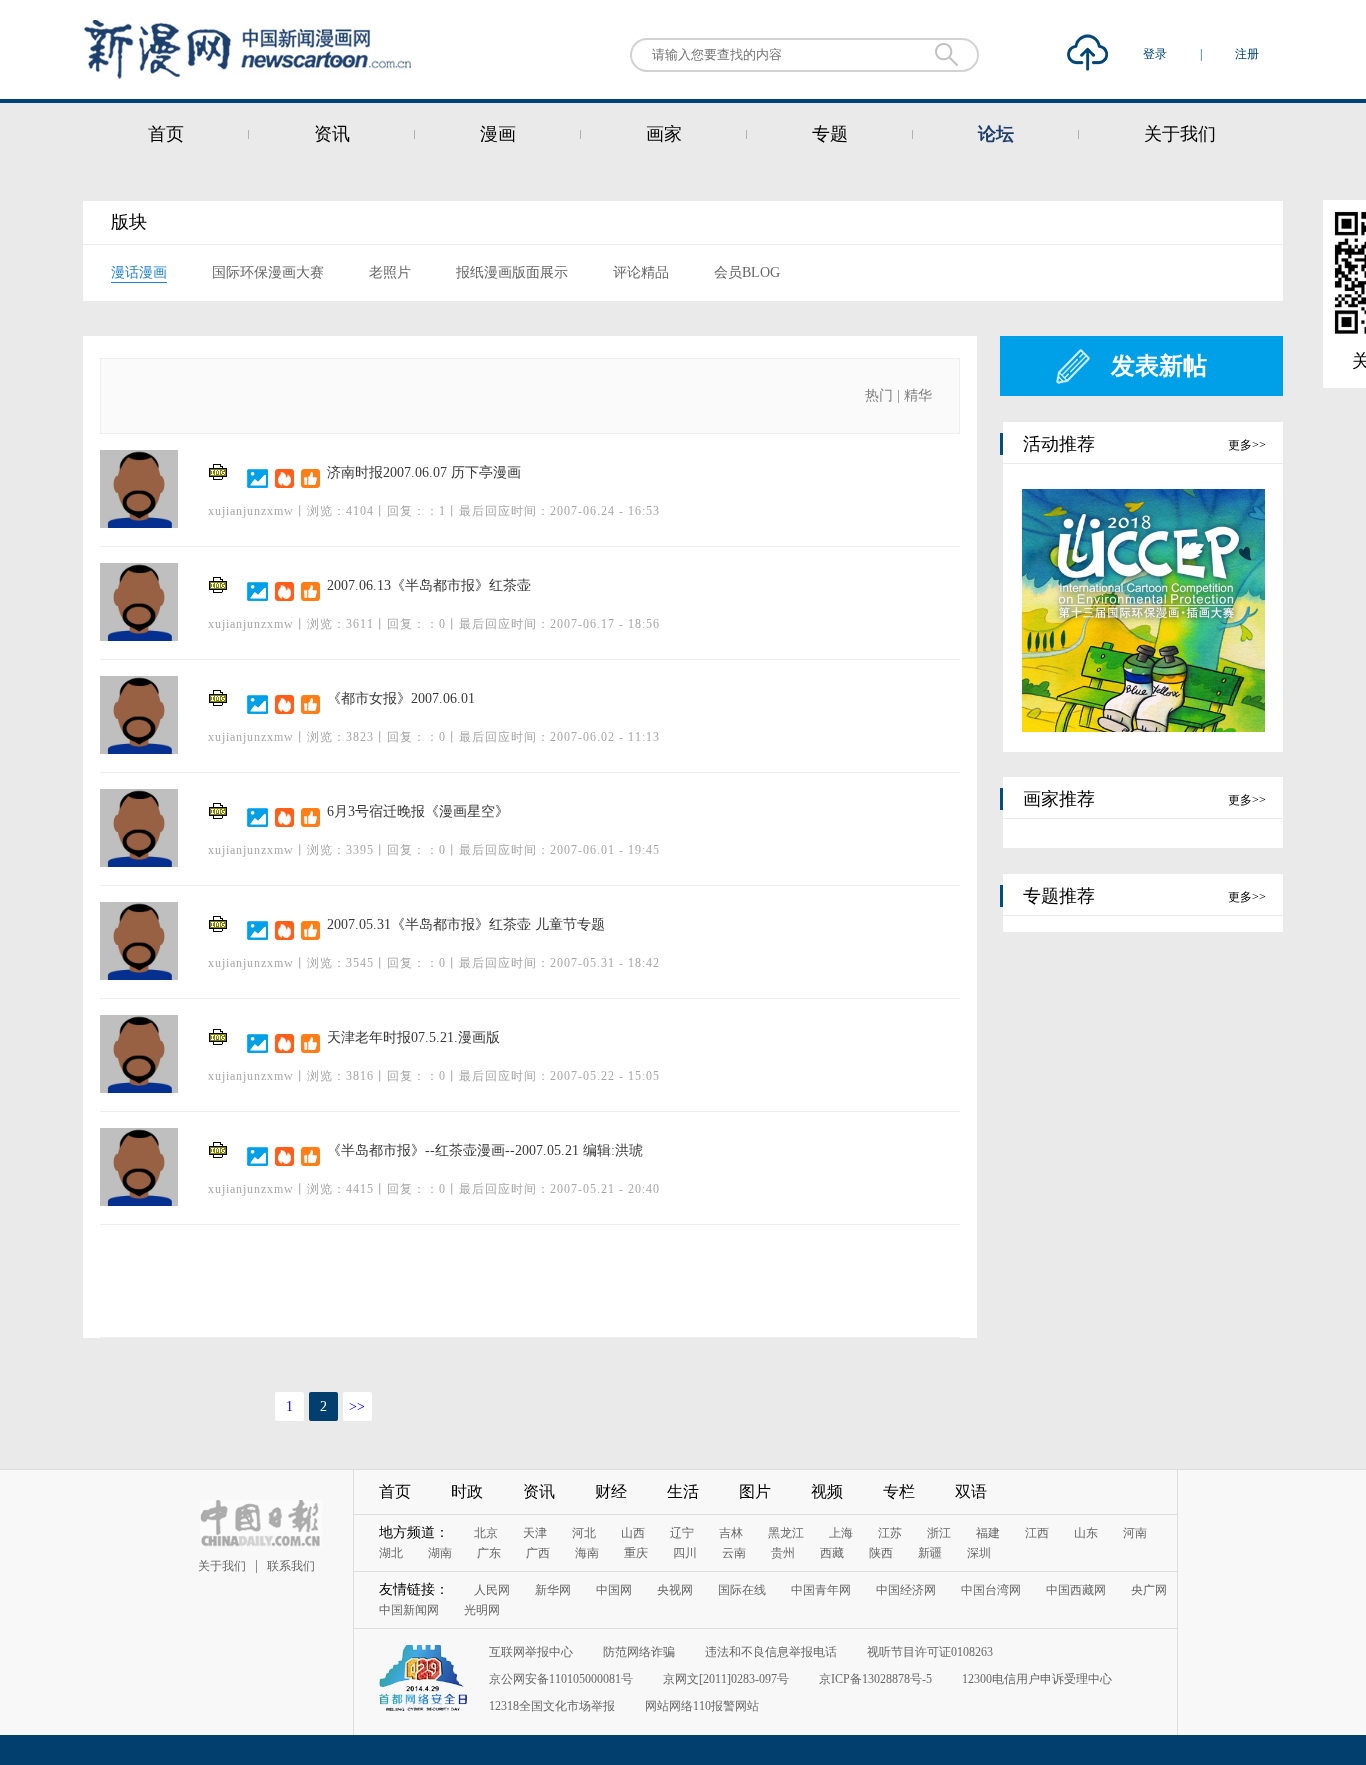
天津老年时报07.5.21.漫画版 (413, 1037)
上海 (841, 1533)
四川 (685, 1553)
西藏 (832, 1553)
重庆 (636, 1553)
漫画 (498, 134)
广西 (538, 1553)
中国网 (614, 1590)
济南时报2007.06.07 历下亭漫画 (424, 472)
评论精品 (641, 272)
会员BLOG (747, 272)
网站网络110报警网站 (702, 1706)
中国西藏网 (1076, 1590)
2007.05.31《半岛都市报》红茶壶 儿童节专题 (466, 924)
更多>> (1247, 445)
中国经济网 (906, 1590)
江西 (1037, 1533)
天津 (535, 1533)
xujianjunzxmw (251, 511)
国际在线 (742, 1590)
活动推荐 (1059, 444)
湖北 (391, 1553)
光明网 (482, 1610)
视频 (827, 1491)
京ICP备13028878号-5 (875, 1679)
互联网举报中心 (531, 1652)
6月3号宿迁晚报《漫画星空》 (418, 811)
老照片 (390, 272)
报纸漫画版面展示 (512, 272)
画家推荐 (1059, 799)
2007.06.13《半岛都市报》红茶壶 (429, 585)
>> (357, 1406)
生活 (683, 1491)
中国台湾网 (991, 1590)
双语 (971, 1491)
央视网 (675, 1590)
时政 (467, 1491)
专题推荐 (1059, 896)
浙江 (939, 1533)
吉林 (731, 1533)
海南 (587, 1553)
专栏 (899, 1491)
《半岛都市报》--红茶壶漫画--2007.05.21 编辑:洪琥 (485, 1150)
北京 (486, 1533)
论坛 (996, 134)
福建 (988, 1533)
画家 (664, 134)
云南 (734, 1553)
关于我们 (1180, 134)
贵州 (783, 1553)
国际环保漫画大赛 (268, 272)
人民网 (492, 1590)
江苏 (890, 1533)
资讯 (332, 134)
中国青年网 (821, 1590)
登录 (1156, 54)
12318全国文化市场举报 (552, 1706)
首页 (166, 134)
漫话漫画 (139, 272)
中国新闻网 (409, 1610)
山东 (1086, 1533)
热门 (879, 395)
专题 (830, 134)
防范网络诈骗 (639, 1652)
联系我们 (291, 1566)
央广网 (1149, 1590)
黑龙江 (786, 1533)
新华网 (553, 1590)
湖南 (440, 1553)
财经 (611, 1491)
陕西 (881, 1553)
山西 (633, 1533)
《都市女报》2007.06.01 (401, 698)
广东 (489, 1553)
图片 (755, 1491)
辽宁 (682, 1533)
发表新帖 (1159, 366)
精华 (918, 395)
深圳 (979, 1553)
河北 (584, 1533)
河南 (1135, 1533)
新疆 (930, 1553)
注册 (1247, 54)
